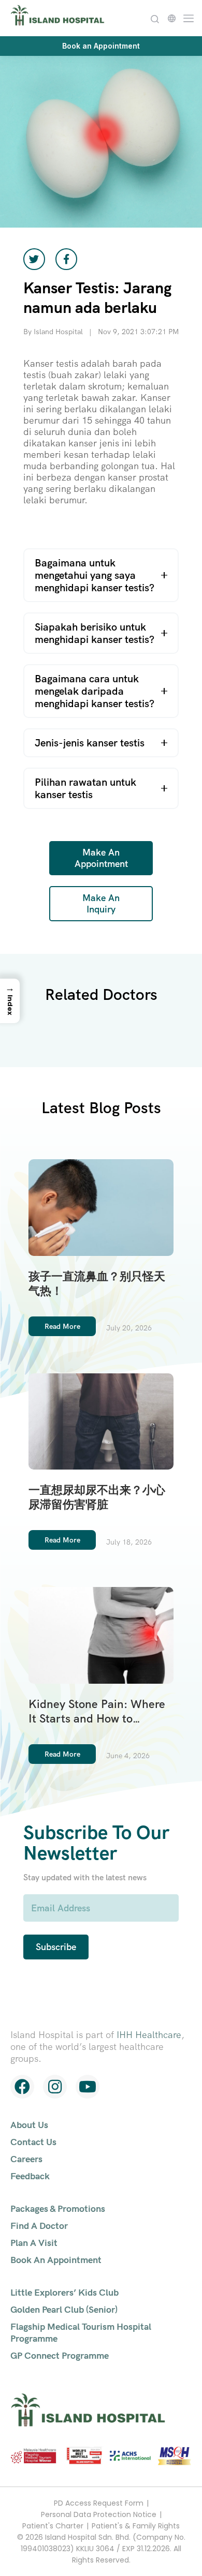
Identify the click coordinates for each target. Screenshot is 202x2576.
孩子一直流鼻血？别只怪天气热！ (97, 1284)
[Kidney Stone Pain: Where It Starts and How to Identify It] (101, 1634)
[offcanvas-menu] (186, 17)
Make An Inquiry (101, 903)
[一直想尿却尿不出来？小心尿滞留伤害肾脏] (101, 1420)
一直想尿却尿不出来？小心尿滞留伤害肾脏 (97, 1497)
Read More (62, 1326)
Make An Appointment (101, 858)
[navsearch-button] (155, 18)
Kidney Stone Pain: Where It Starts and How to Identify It (97, 1719)
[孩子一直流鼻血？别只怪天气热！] (101, 1206)
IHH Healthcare (149, 2035)
